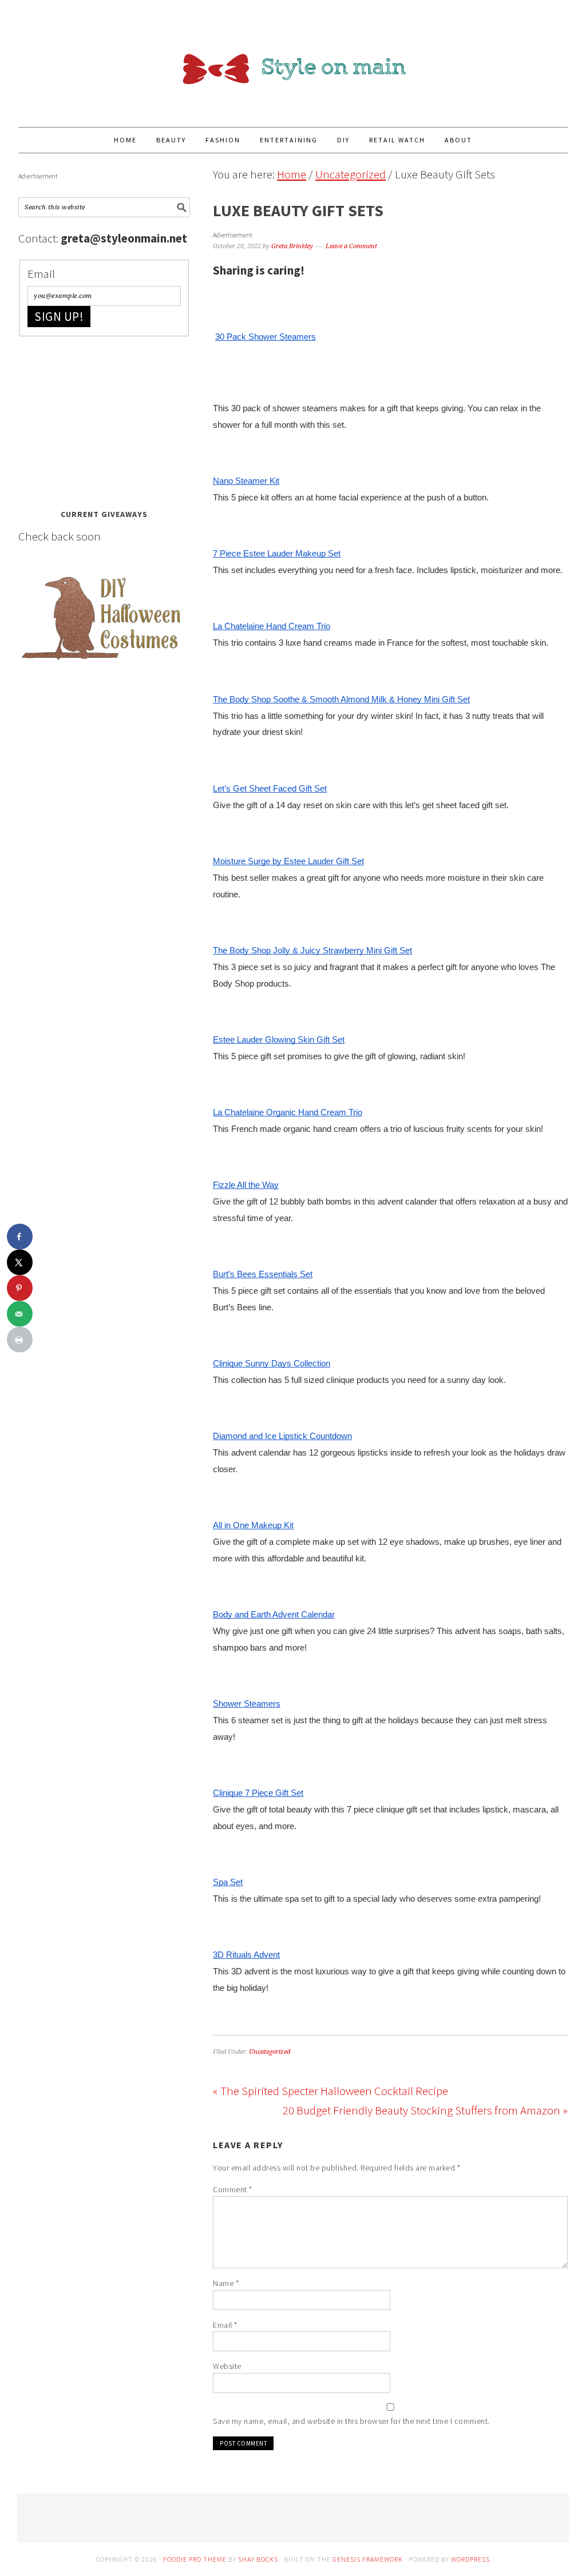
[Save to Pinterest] (20, 1288)
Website (227, 2366)
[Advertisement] (104, 419)
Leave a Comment (351, 246)
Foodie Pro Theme (195, 2559)
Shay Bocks (258, 2559)
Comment (233, 2189)
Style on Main (293, 58)
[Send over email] (20, 1314)
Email (225, 2325)
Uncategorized (270, 2052)
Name (226, 2283)
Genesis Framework (368, 2559)
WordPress (470, 2559)
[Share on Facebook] (20, 1237)
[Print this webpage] (20, 1340)
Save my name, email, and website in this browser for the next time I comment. (351, 2421)
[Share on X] (20, 1263)
